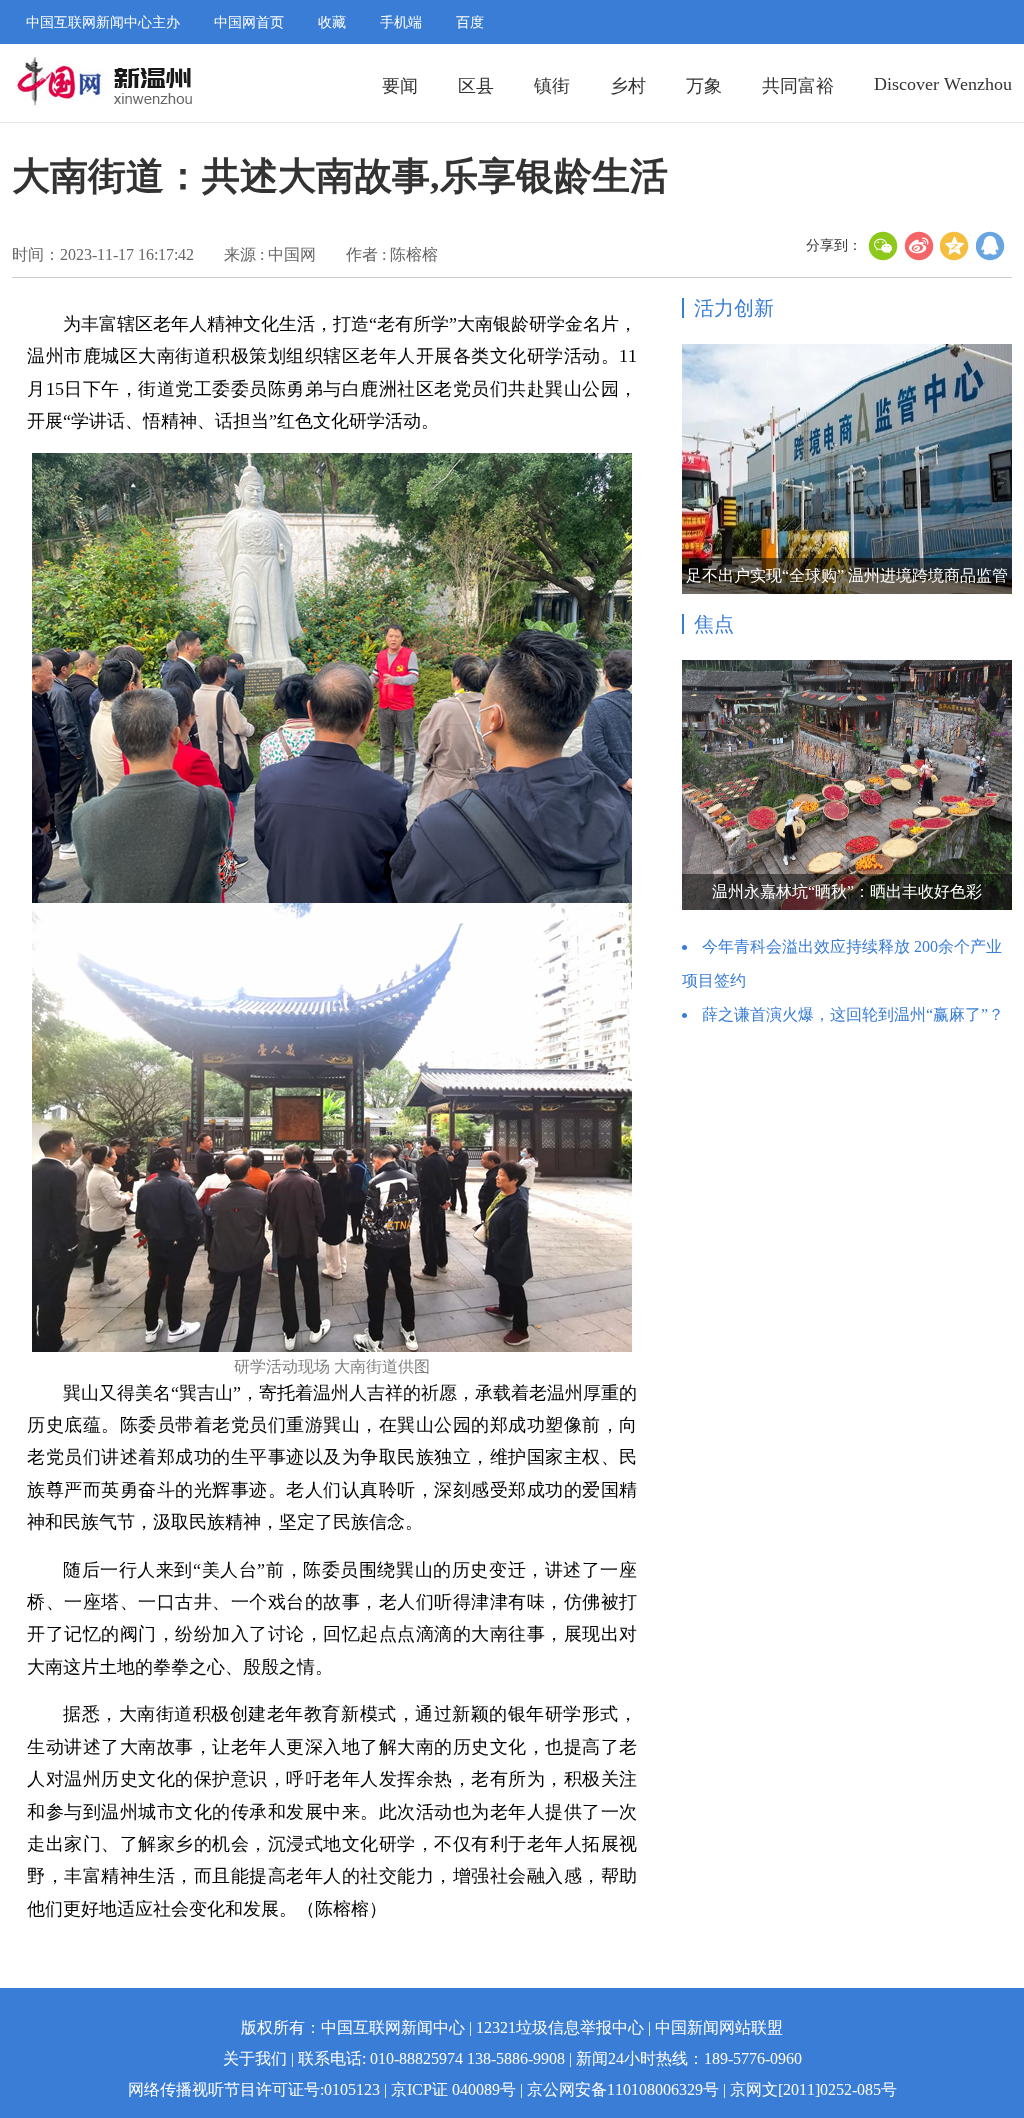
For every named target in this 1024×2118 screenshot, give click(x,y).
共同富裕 (798, 86)
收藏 (332, 22)
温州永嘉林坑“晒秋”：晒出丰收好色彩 (847, 891)
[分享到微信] (883, 246)
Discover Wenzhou (943, 84)
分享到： (834, 245)
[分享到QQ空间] (955, 246)
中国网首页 (249, 22)
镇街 (552, 86)
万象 (704, 86)
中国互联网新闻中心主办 (103, 22)
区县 (476, 86)
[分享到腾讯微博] (991, 246)
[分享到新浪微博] (919, 246)
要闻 (400, 86)
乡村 (628, 86)
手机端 (401, 22)
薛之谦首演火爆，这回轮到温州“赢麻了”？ (853, 1014)
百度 (470, 22)
